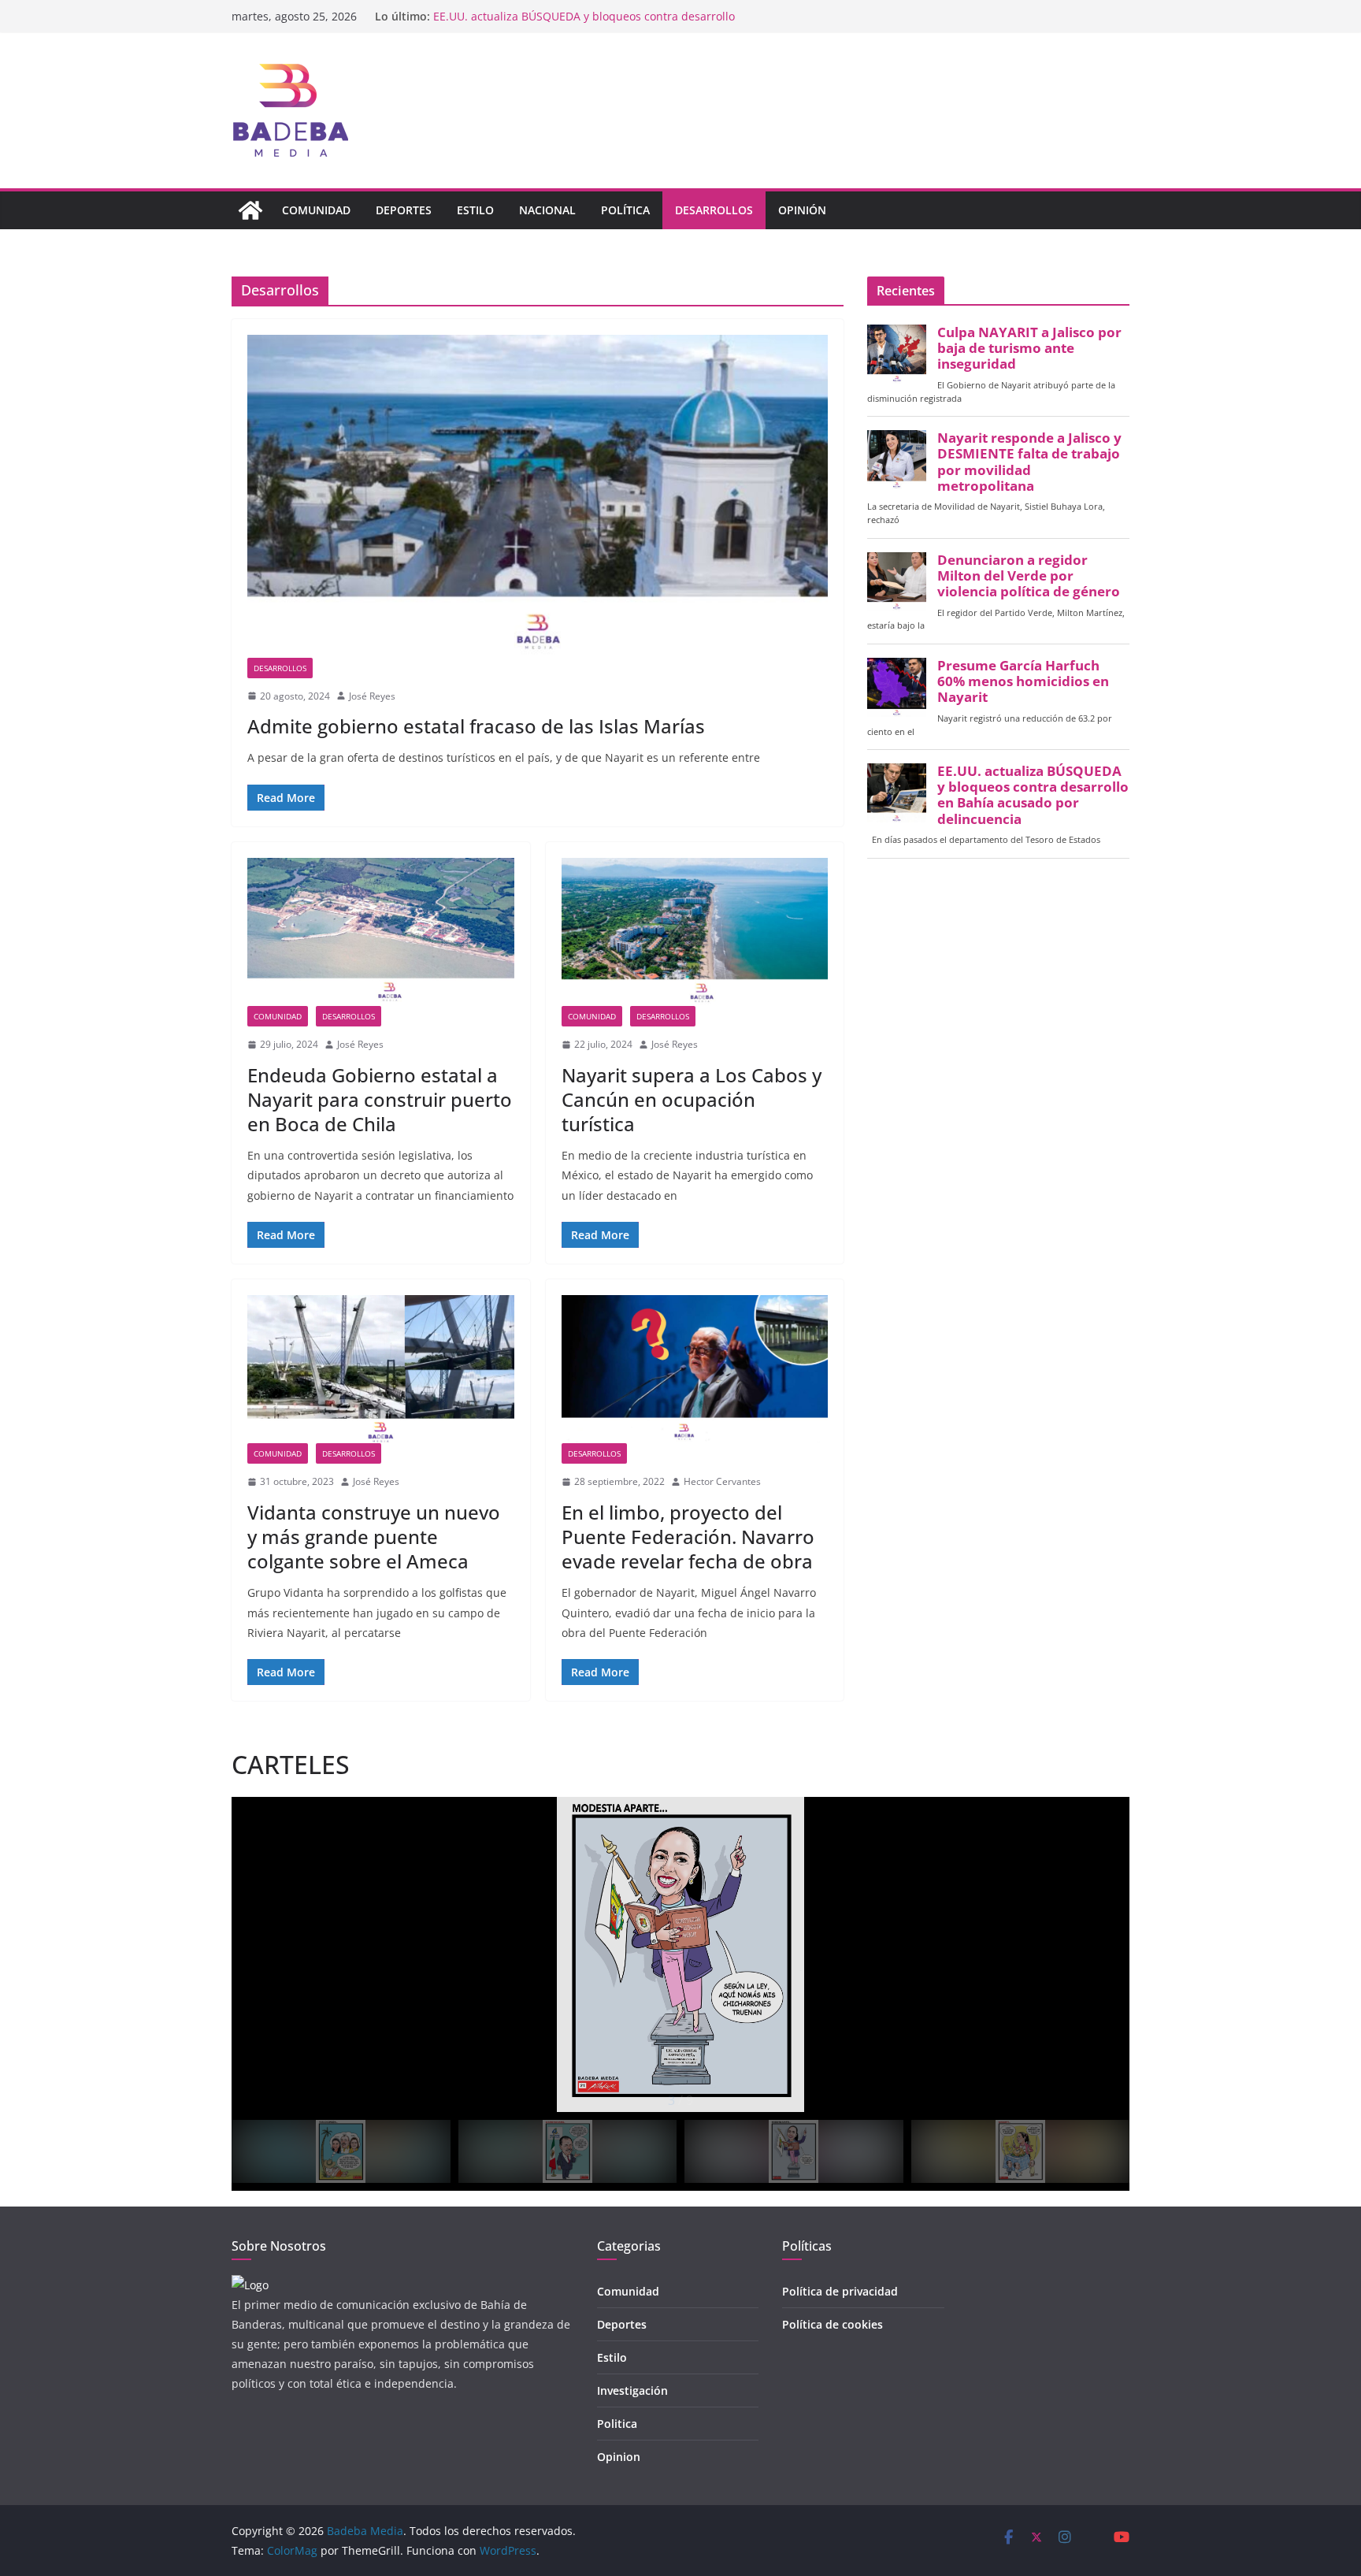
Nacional (547, 210)
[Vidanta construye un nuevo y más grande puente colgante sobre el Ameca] (381, 1369)
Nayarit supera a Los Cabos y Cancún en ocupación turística (692, 1099)
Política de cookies (833, 2324)
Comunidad (316, 210)
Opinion (619, 2457)
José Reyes (372, 696)
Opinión (802, 210)
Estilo (475, 210)
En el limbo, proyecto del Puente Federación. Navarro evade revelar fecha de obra (688, 1537)
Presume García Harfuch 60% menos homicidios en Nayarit (589, 16)
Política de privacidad (840, 2291)
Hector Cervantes (722, 1481)
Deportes (404, 210)
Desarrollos (714, 210)
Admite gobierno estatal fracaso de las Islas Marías (476, 726)
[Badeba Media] (250, 210)
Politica (617, 2424)
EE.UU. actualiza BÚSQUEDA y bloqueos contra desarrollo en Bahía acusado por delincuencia (1033, 795)
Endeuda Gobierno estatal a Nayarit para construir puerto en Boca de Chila (380, 1099)
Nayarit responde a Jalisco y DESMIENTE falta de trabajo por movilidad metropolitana (1029, 462)
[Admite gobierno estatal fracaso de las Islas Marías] (538, 496)
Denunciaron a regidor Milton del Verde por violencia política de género (1029, 576)
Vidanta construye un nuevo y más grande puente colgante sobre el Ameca (374, 1537)
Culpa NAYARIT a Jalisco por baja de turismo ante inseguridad (1029, 348)
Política (625, 210)
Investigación (632, 2390)
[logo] (250, 2285)
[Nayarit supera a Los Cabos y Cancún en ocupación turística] (695, 932)
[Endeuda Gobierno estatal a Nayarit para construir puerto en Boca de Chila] (381, 932)
